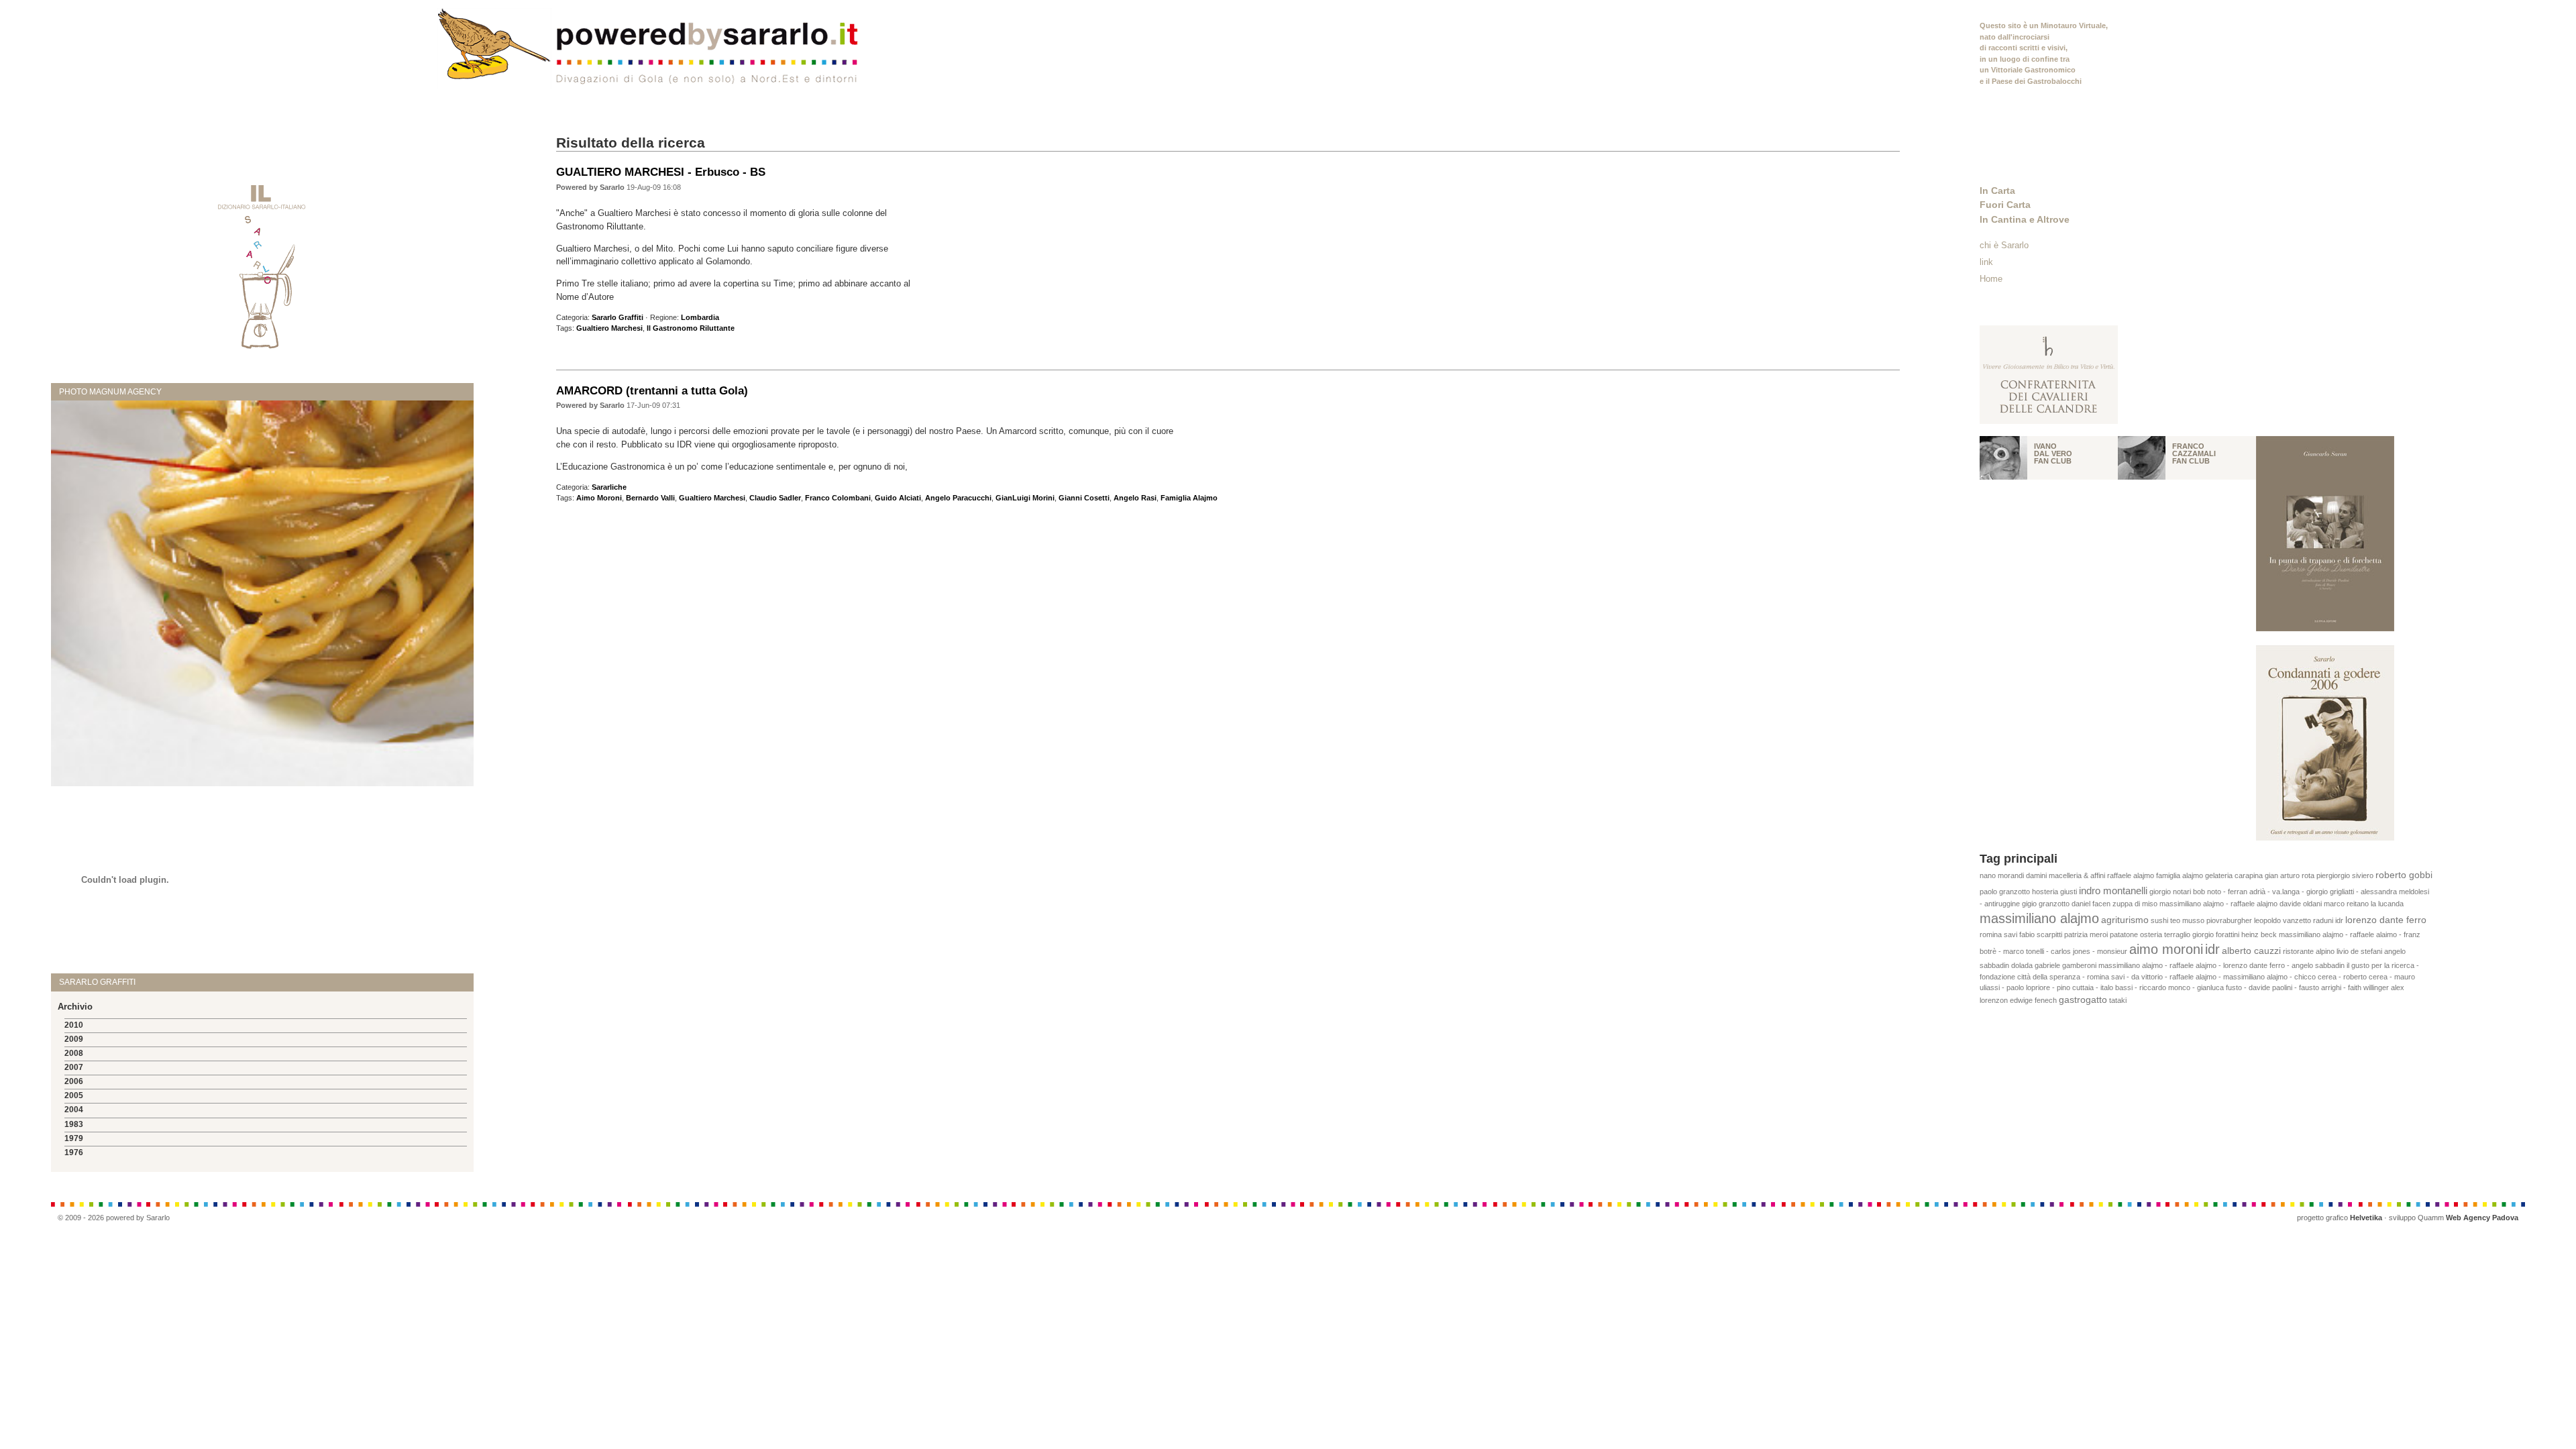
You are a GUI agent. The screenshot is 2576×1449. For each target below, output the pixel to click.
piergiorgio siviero (2345, 875)
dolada (2022, 965)
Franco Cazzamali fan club (2194, 453)
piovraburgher (2229, 920)
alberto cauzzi (2251, 951)
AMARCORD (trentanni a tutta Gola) (652, 390)
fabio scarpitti (2041, 934)
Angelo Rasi (1135, 498)
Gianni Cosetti (1084, 498)
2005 (74, 1095)
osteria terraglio (2165, 934)
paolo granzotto (2005, 892)
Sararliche (609, 487)
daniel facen (2091, 904)
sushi (2159, 920)
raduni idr (2328, 920)
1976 (74, 1152)
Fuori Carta (2005, 205)
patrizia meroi (2086, 934)
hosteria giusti (2054, 892)
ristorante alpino (2309, 951)
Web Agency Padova (2482, 1218)
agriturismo (2125, 920)
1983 (74, 1124)
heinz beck (2259, 934)
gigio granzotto (2046, 904)
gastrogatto (2083, 1000)
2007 (74, 1067)
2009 (74, 1039)
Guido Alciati (898, 498)
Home (1991, 279)
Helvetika (2366, 1218)
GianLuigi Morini (1025, 498)
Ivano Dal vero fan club (2053, 453)
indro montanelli (2113, 891)
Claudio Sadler (775, 498)
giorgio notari (2170, 892)
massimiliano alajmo (2039, 918)
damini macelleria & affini (2065, 875)
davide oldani (2301, 904)
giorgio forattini (2216, 934)
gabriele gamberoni (2065, 965)
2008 (74, 1053)
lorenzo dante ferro (2386, 920)
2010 (74, 1025)
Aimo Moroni (599, 498)
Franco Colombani (838, 498)
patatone (2124, 934)
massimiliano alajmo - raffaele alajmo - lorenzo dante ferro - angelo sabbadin (2221, 965)
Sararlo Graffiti (618, 317)
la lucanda (2387, 904)
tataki (2118, 1000)
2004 (74, 1110)
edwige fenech (2033, 1000)
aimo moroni (2166, 949)
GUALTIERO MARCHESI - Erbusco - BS (661, 172)
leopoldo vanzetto (2283, 920)
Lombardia (700, 317)
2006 (74, 1081)
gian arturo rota (2290, 875)
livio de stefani (2359, 951)
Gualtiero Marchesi (609, 328)
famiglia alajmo (2180, 875)
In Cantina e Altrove (2025, 219)
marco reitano (2346, 904)
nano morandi (2002, 875)
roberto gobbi (2404, 875)
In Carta (1997, 191)
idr (2212, 949)
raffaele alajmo (2131, 875)
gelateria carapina (2234, 875)
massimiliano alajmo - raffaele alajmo (2218, 904)
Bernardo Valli (650, 498)
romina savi (1998, 934)
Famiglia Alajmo (1189, 498)
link (1986, 262)
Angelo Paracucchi (958, 498)
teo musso (2187, 920)
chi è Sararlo (2004, 245)
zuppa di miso (2135, 904)
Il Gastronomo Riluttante (691, 328)
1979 (74, 1138)
